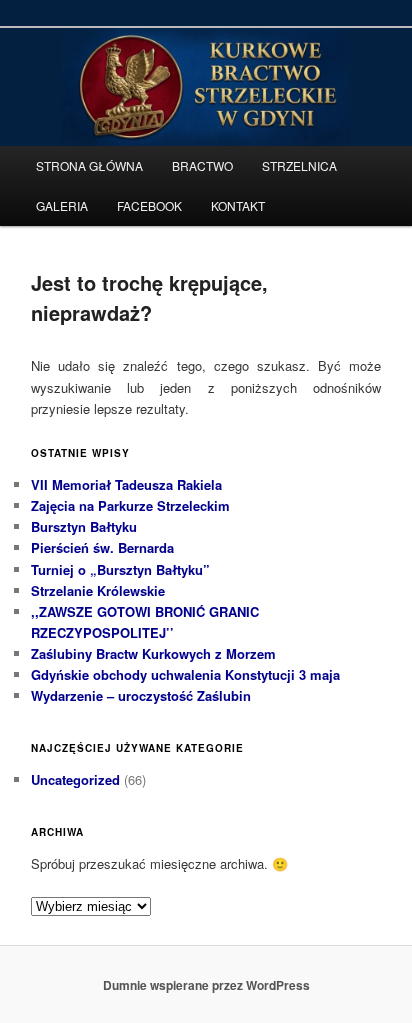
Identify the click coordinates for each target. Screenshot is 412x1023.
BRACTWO (202, 165)
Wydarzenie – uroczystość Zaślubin (141, 695)
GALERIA (62, 205)
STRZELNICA (299, 165)
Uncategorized (75, 779)
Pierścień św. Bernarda (102, 547)
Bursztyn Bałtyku (84, 526)
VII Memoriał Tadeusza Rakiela (126, 484)
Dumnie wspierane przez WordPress (206, 985)
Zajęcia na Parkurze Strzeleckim (130, 505)
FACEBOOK (149, 205)
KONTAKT (238, 205)
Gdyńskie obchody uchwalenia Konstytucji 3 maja (185, 674)
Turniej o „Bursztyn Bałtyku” (120, 569)
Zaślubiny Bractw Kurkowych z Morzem (153, 653)
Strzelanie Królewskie (98, 590)
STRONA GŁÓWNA (89, 165)
